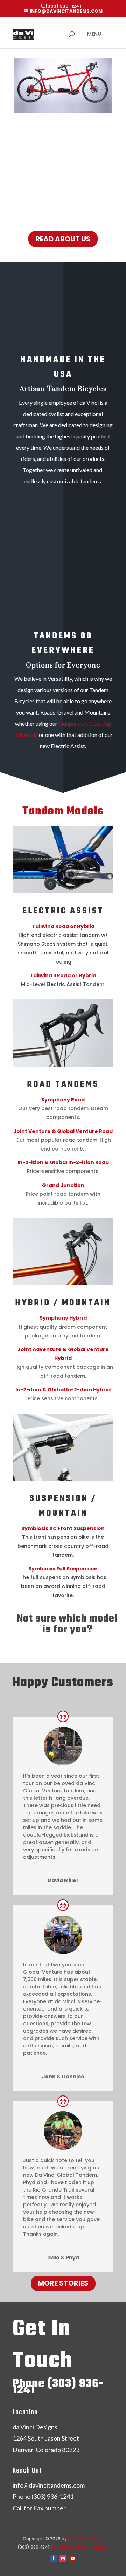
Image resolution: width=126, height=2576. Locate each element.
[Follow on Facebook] (53, 2558)
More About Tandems (63, 784)
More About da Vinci (63, 519)
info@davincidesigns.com (81, 2547)
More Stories (63, 2283)
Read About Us (63, 239)
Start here (61, 1645)
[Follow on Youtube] (73, 2558)
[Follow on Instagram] (63, 2558)
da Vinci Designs (86, 2539)
